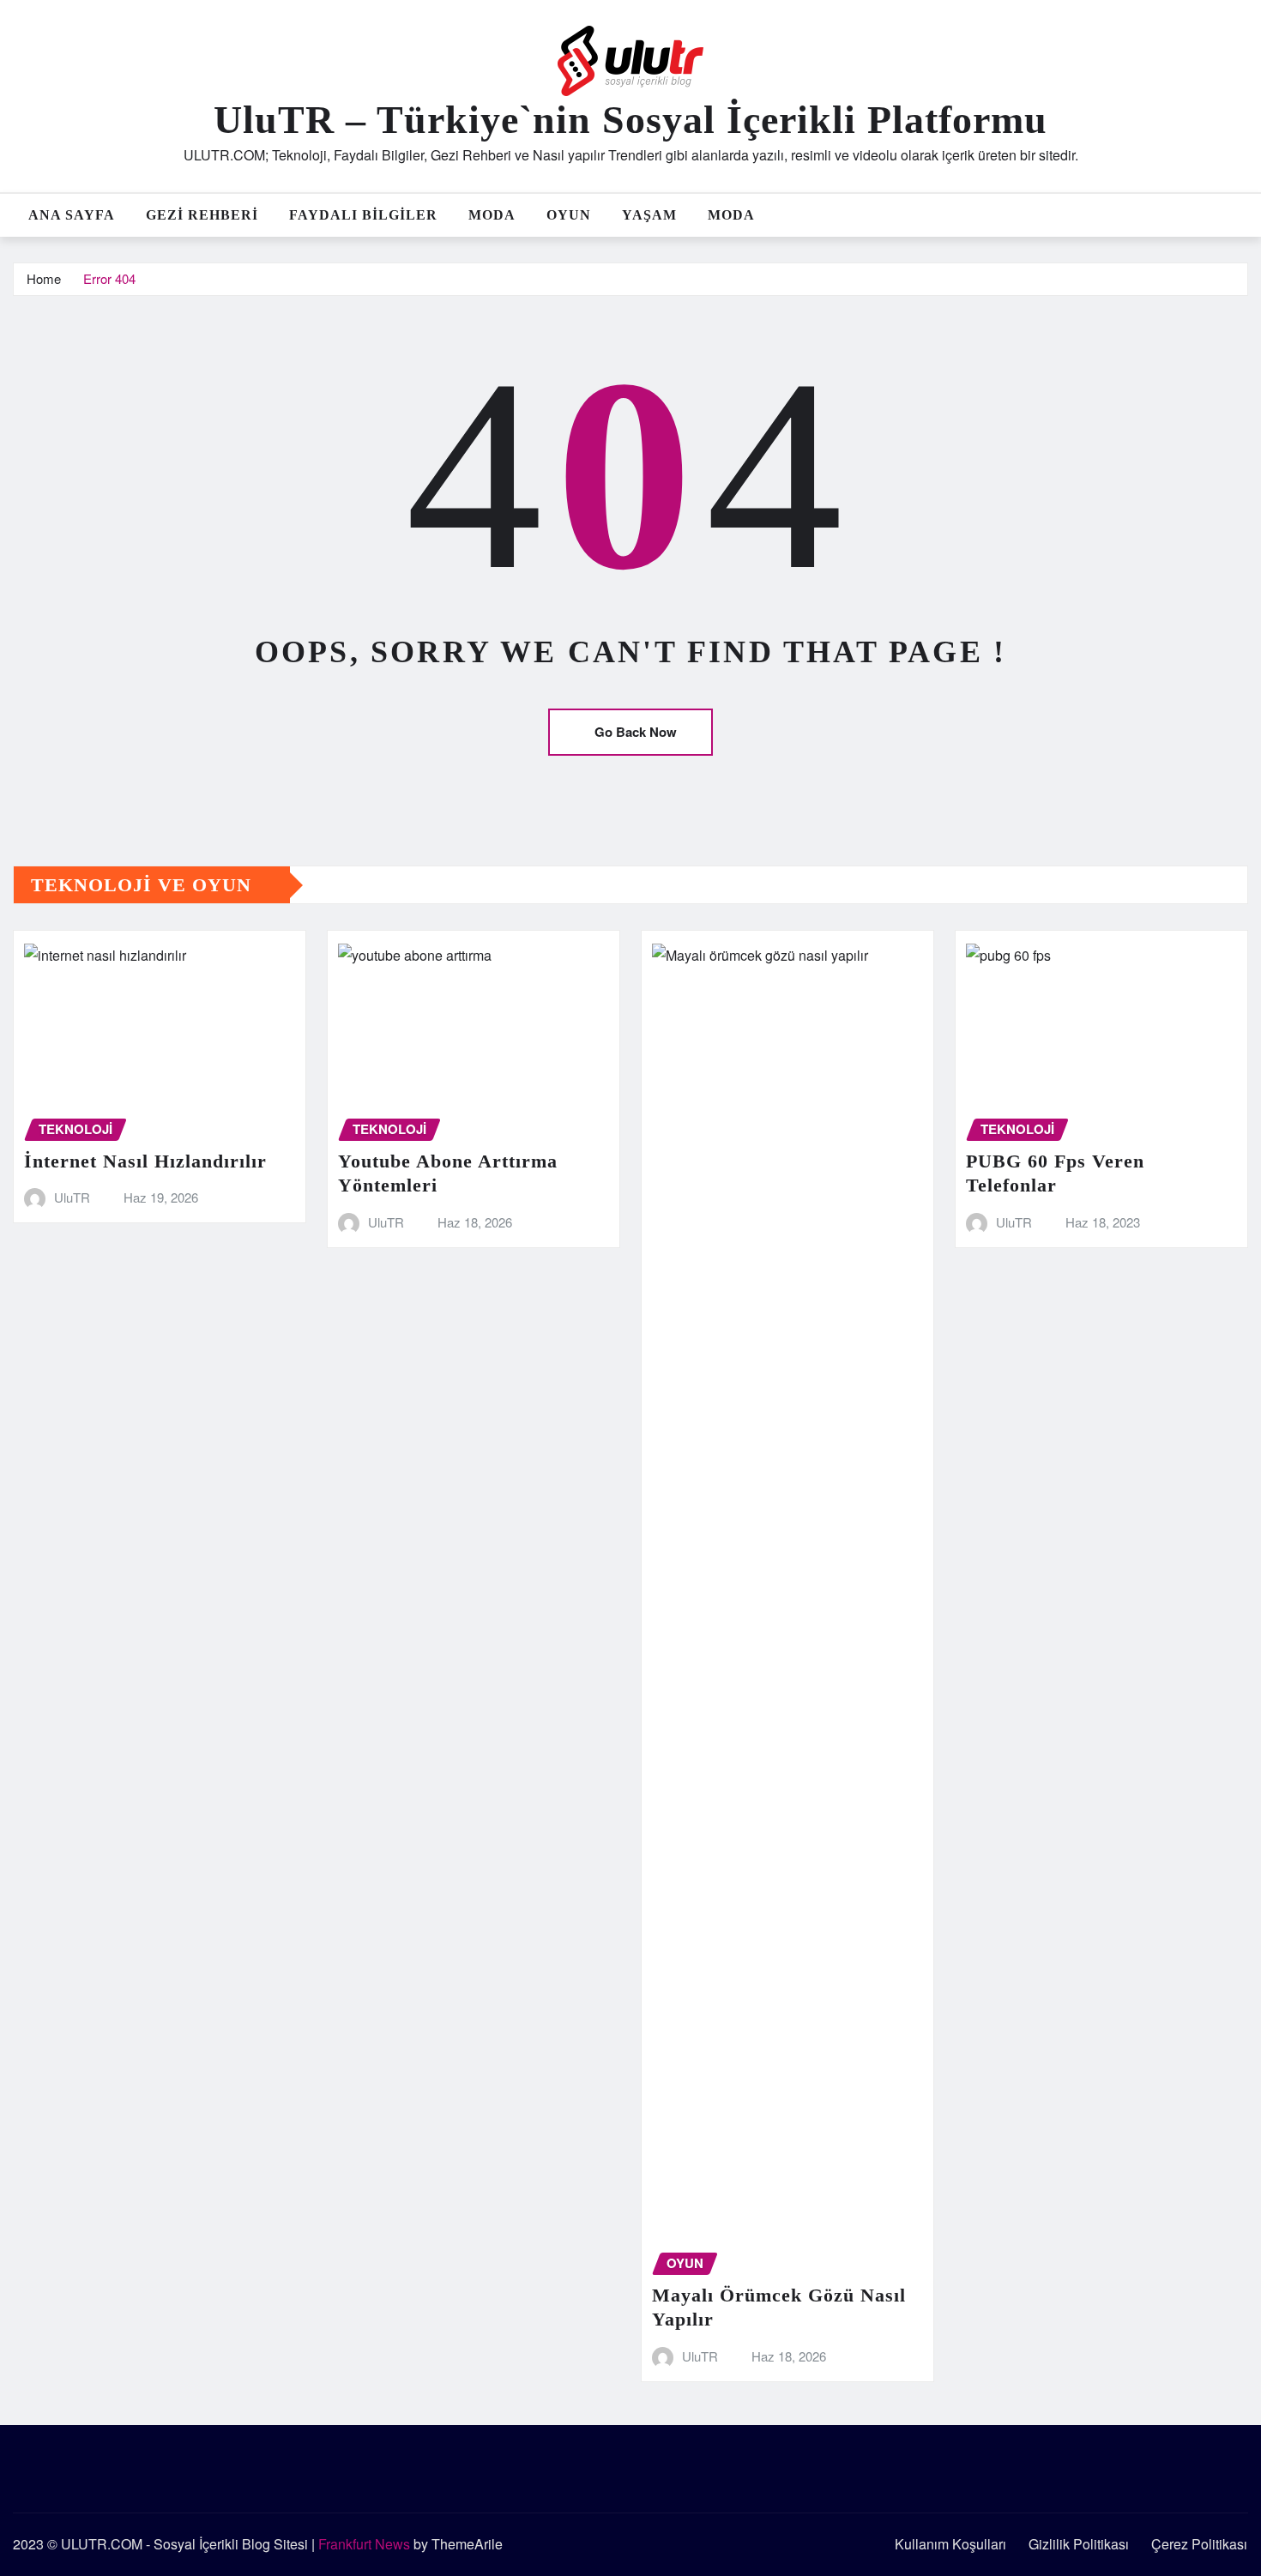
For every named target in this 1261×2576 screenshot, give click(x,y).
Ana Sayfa (72, 215)
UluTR (72, 1197)
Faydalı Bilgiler (363, 215)
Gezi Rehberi (202, 215)
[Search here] (1243, 215)
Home (44, 278)
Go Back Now (636, 732)
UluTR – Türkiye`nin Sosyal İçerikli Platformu (630, 120)
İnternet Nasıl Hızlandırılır (145, 1161)
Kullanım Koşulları (950, 2544)
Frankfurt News (364, 2544)
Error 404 (109, 278)
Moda (492, 215)
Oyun (569, 215)
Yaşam (649, 215)
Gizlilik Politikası (1079, 2544)
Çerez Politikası (1199, 2544)
